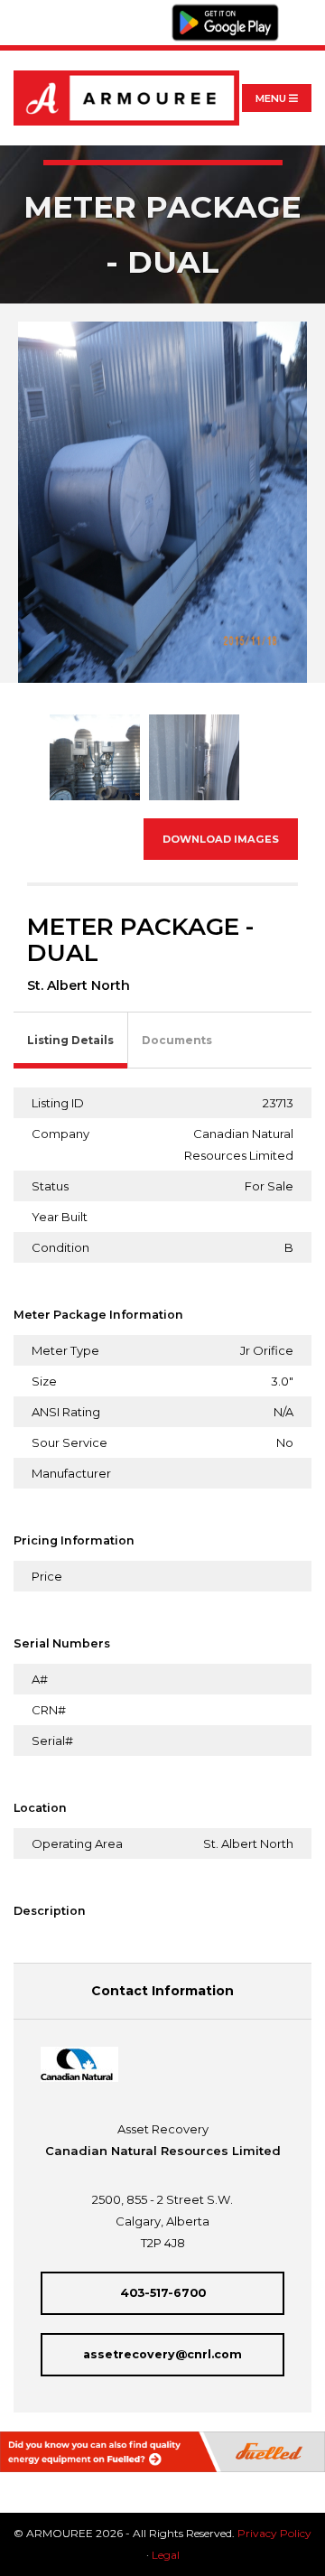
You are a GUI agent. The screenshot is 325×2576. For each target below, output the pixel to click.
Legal (166, 2555)
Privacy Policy (274, 2533)
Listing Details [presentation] (70, 1040)
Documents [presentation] (177, 1040)
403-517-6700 (163, 2293)
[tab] (71, 1041)
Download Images (221, 839)
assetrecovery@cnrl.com (162, 2354)
